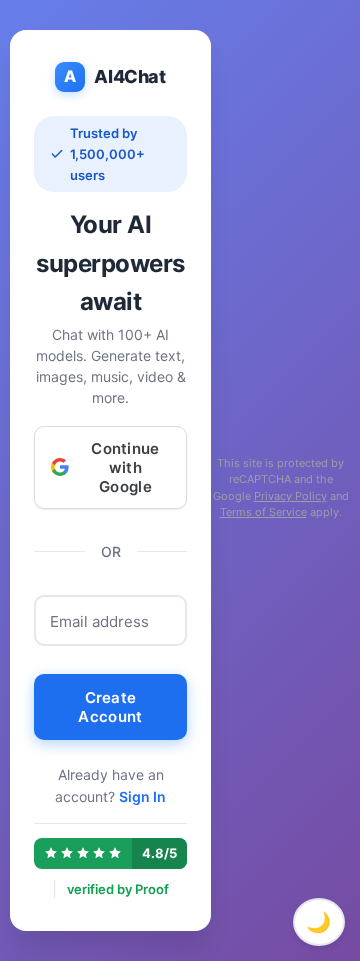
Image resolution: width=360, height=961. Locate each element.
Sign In (142, 796)
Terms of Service (263, 512)
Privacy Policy (290, 496)
